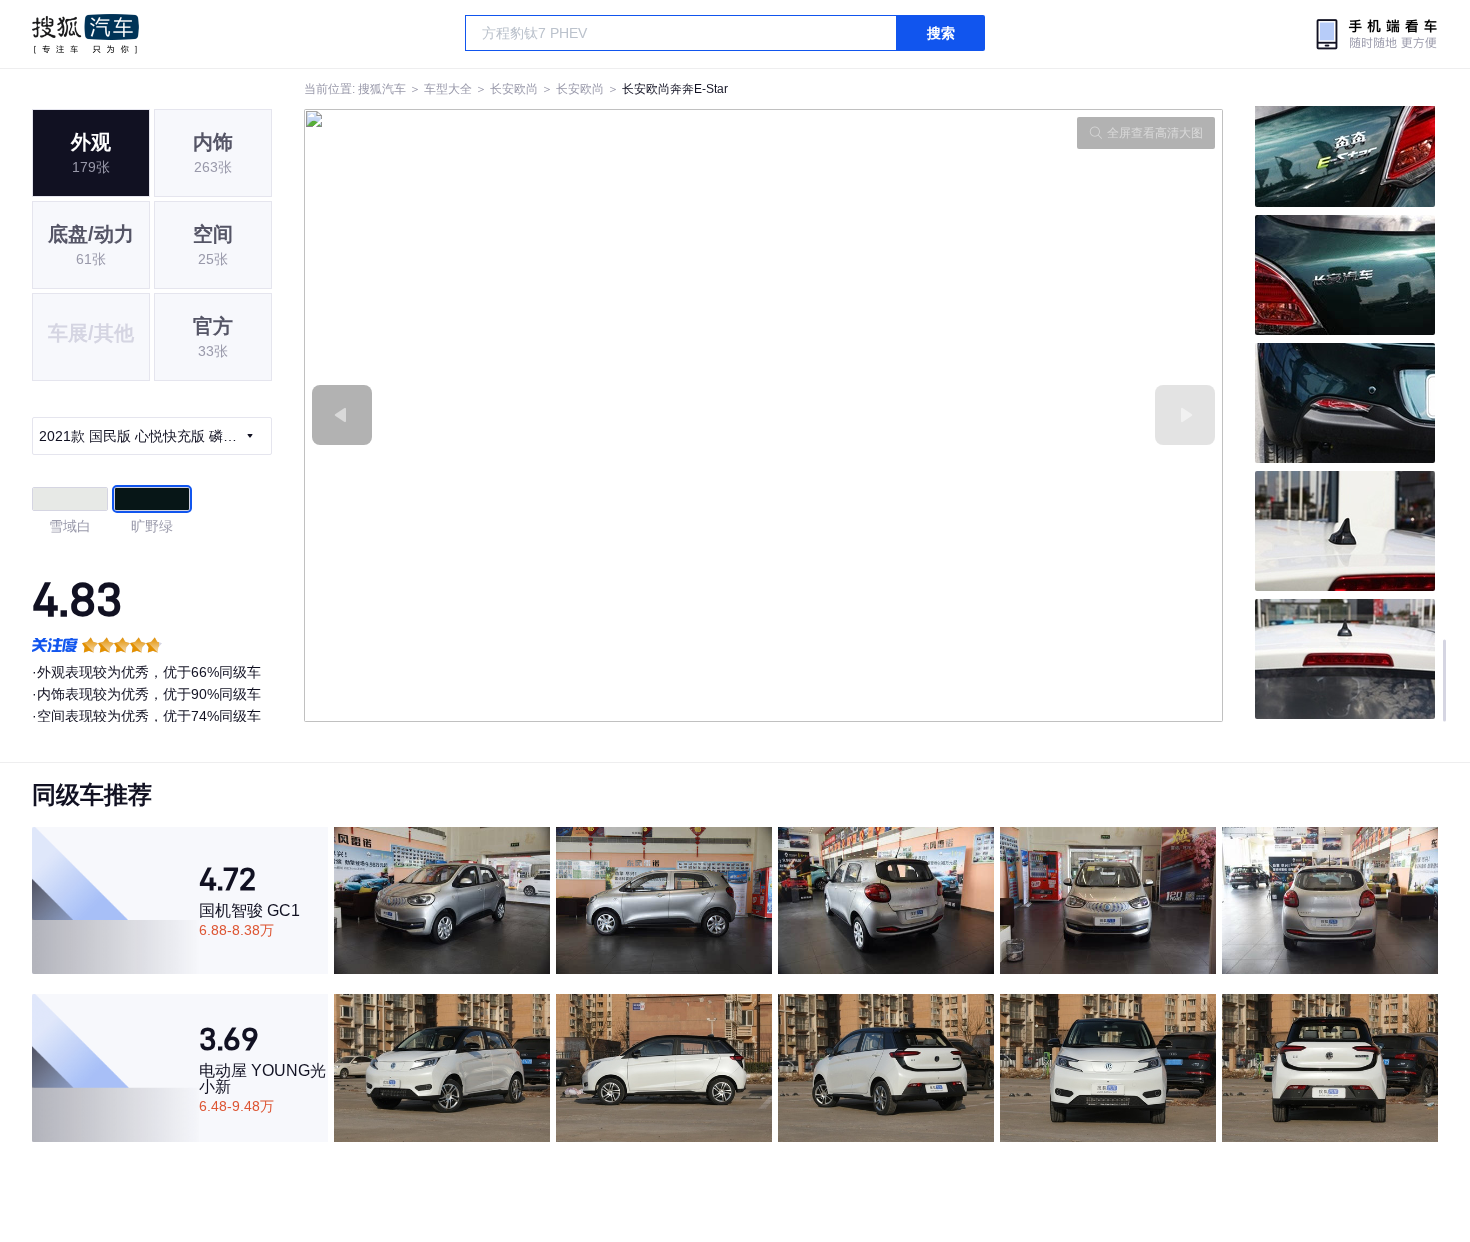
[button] (534, 415)
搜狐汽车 (85, 34)
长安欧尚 (514, 89)
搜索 (941, 33)
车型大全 (448, 89)
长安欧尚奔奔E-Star (675, 89)
